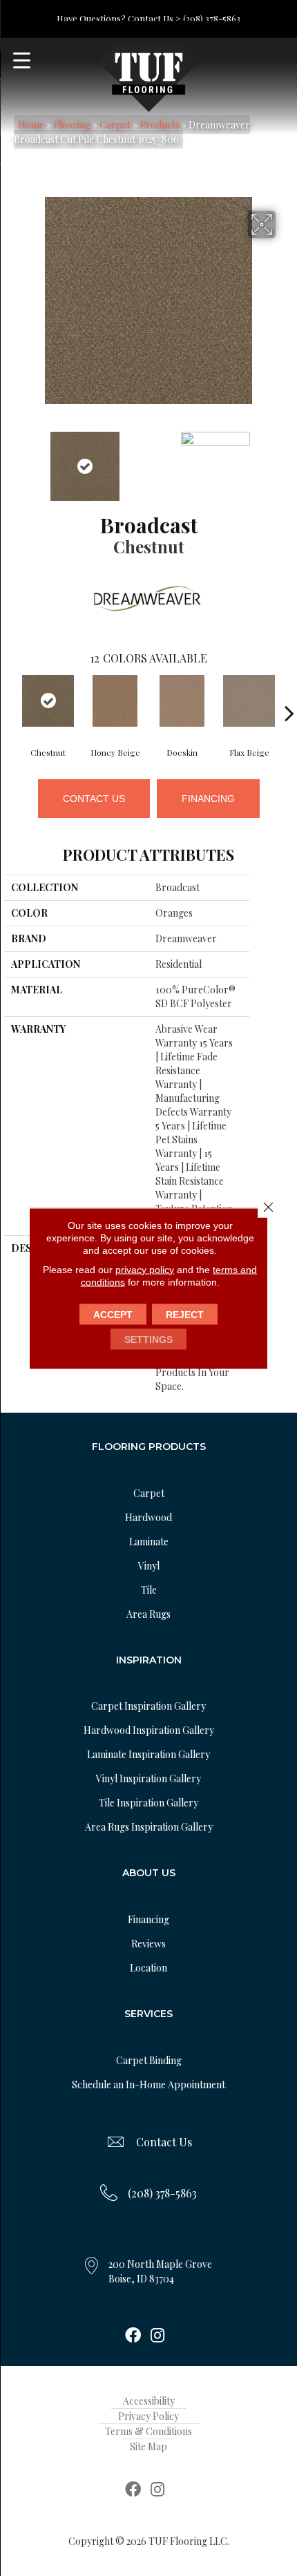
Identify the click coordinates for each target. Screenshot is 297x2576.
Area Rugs (148, 1614)
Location (148, 1968)
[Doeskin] (182, 701)
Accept (113, 1314)
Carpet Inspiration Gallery (148, 1706)
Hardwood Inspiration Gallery (149, 1730)
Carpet (115, 125)
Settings (148, 1339)
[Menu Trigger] (22, 60)
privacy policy (145, 1269)
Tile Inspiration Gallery (148, 1803)
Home (31, 125)
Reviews (148, 1944)
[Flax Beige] (249, 701)
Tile (149, 1590)
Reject (185, 1314)
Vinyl (149, 1566)
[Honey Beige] (115, 701)
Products (160, 125)
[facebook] (133, 2336)
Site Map (148, 2446)
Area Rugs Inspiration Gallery (149, 1827)
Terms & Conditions (148, 2431)
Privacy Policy (148, 2416)
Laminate (149, 1542)
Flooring (72, 125)
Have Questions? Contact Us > (119, 18)
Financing (208, 799)
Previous (11, 459)
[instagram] (157, 2336)
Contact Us (94, 799)
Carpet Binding (149, 2060)
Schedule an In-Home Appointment (148, 2084)
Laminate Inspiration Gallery (148, 1754)
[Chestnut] (48, 701)
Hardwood (148, 1517)
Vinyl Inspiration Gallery (148, 1778)
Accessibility (149, 2401)
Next (286, 459)
